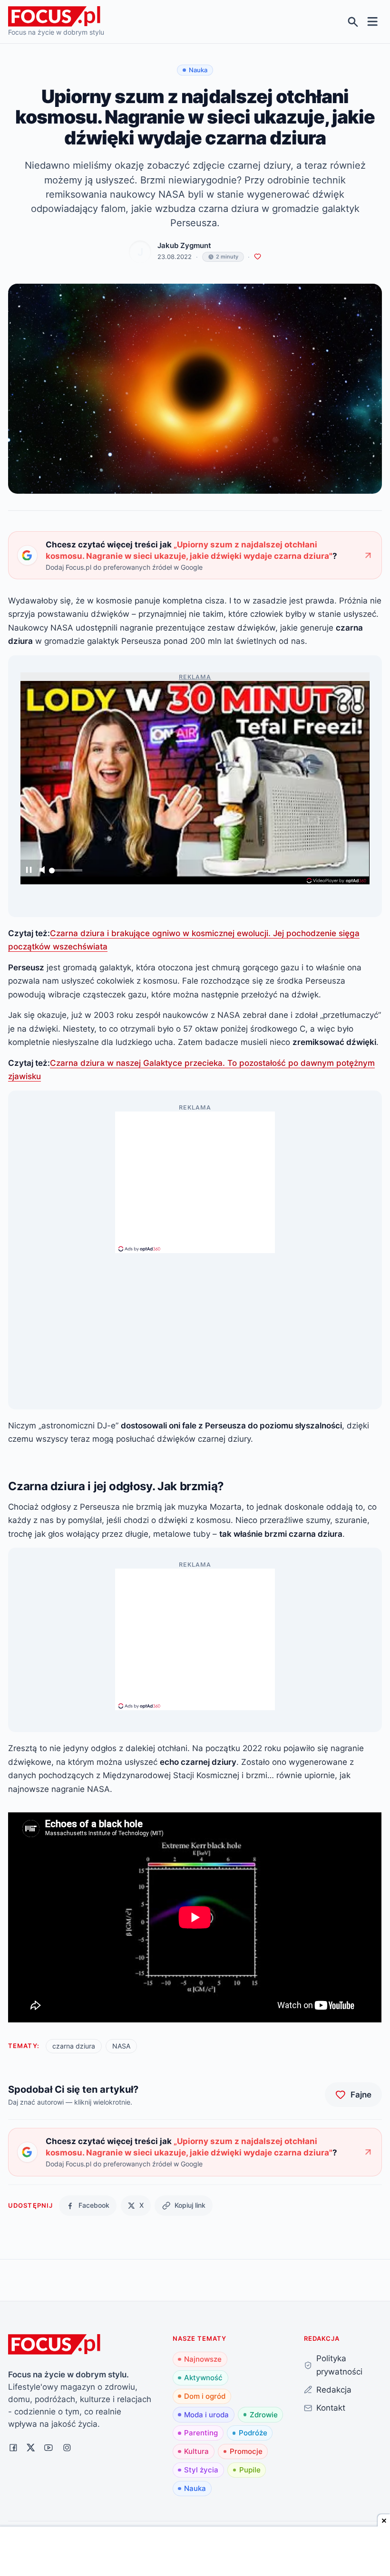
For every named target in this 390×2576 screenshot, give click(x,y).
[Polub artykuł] (258, 257)
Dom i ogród (205, 2396)
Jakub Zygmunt (184, 245)
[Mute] (42, 871)
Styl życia (201, 2470)
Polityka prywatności (339, 2365)
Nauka (195, 2488)
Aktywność (203, 2378)
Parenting (201, 2433)
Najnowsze (203, 2359)
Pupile (250, 2470)
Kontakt (331, 2408)
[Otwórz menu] (373, 22)
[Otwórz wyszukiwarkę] (353, 22)
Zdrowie (264, 2415)
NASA (121, 2046)
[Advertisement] (195, 1178)
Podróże (253, 2433)
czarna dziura (74, 2046)
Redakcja (334, 2389)
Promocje (246, 2451)
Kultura (196, 2451)
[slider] (66, 873)
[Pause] (29, 871)
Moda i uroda (206, 2415)
